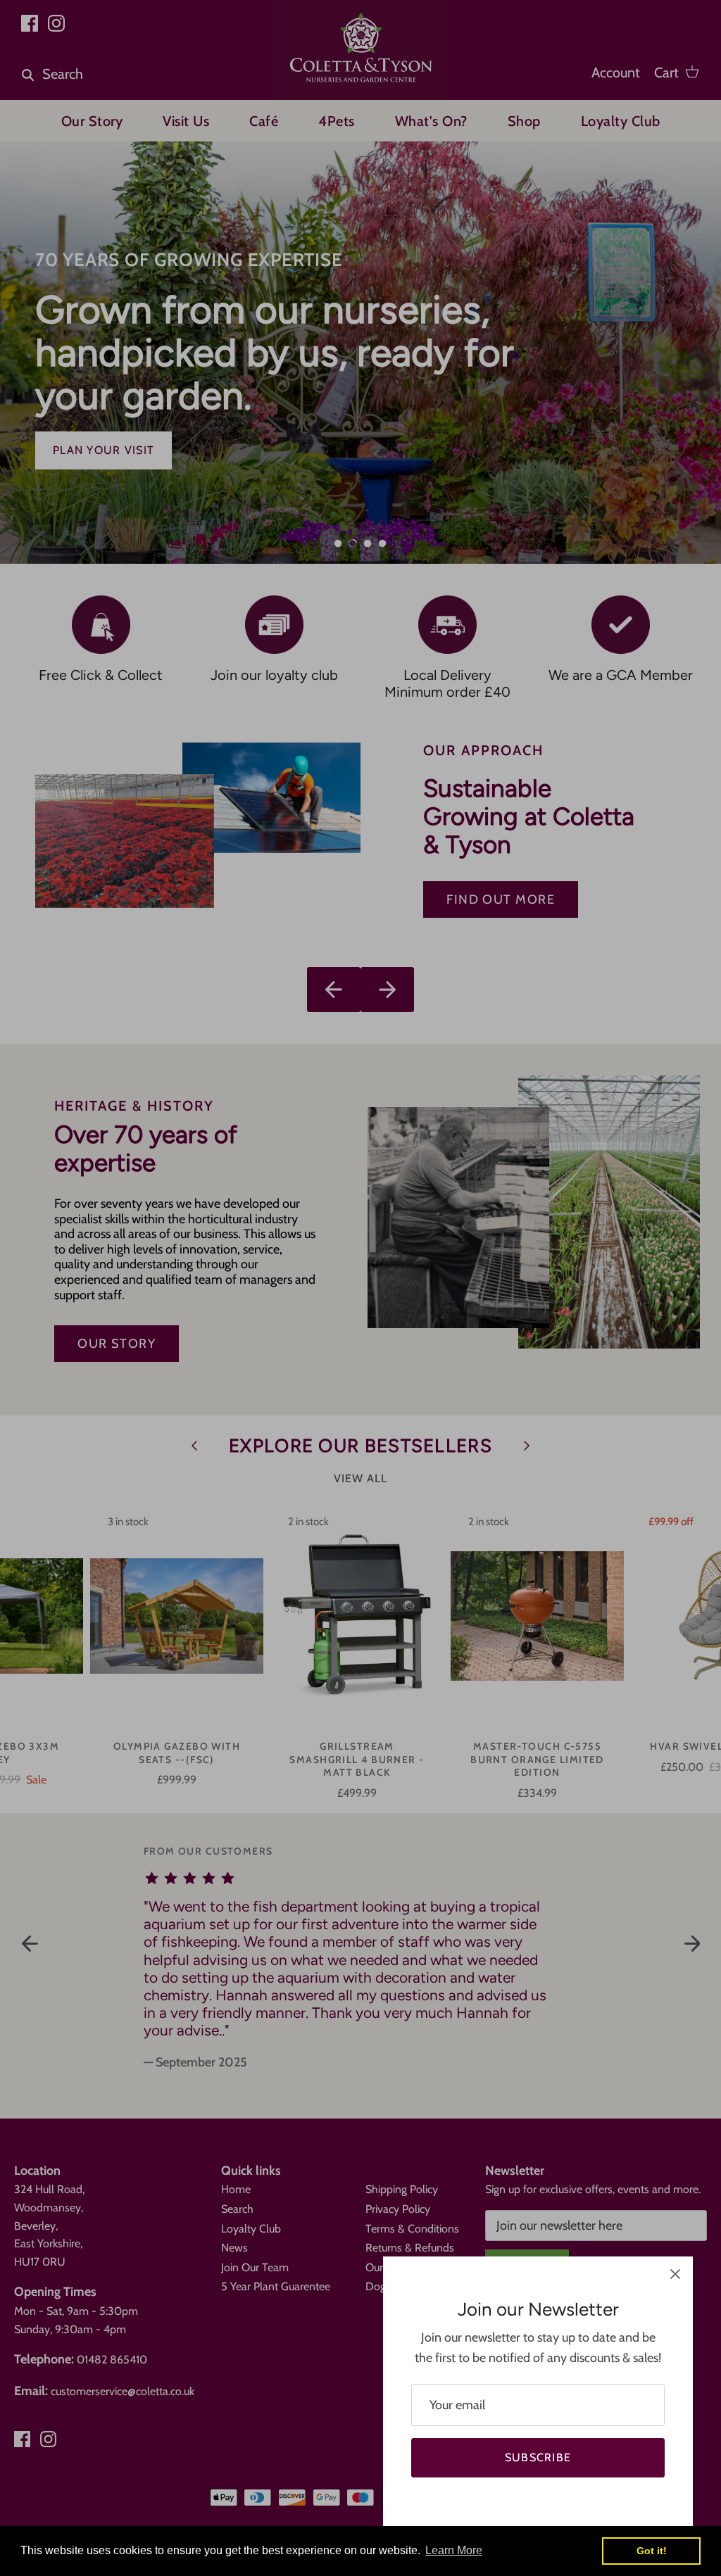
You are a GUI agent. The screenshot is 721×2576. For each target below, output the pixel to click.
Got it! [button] (652, 2551)
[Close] (675, 2274)
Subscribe (538, 2457)
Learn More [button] (454, 2550)
